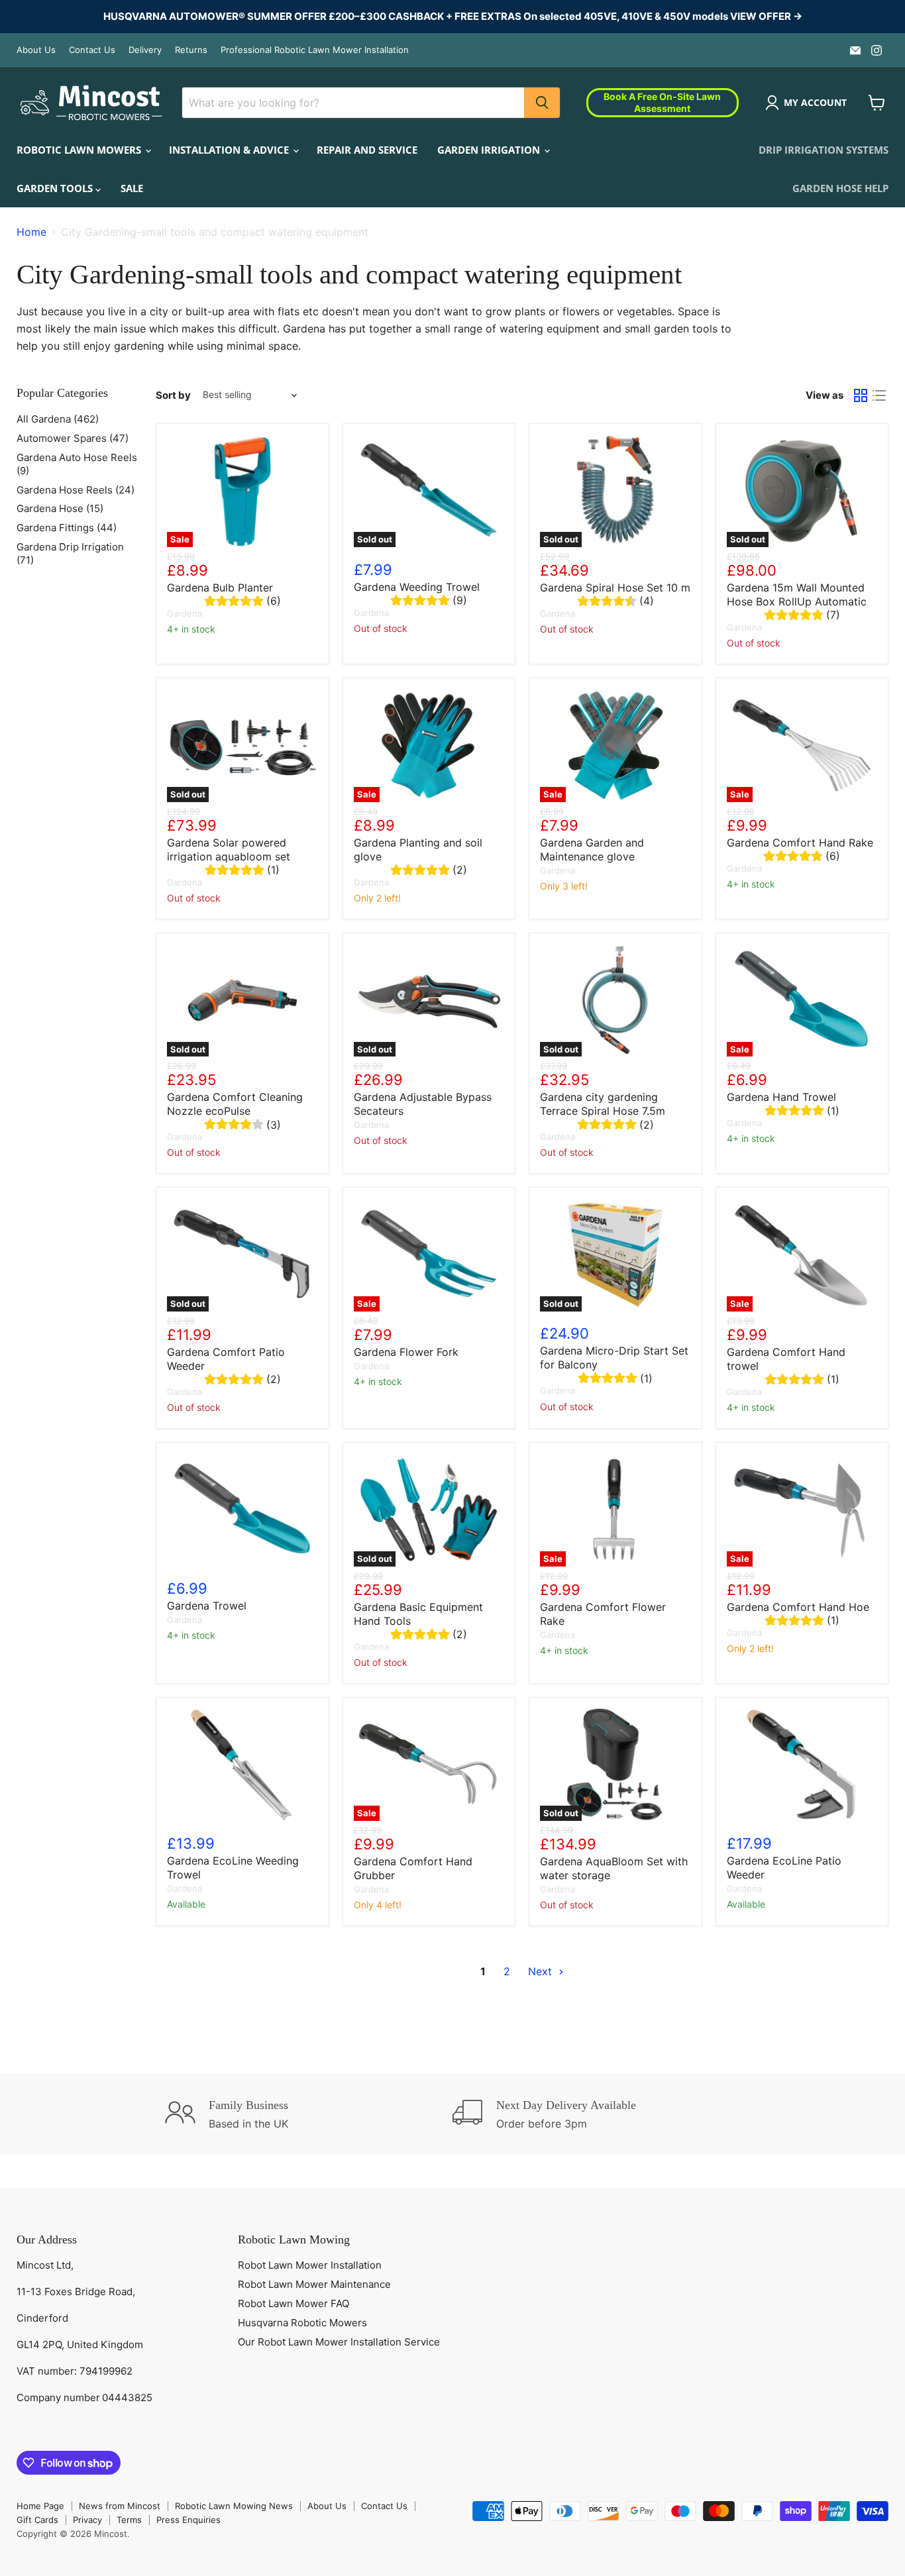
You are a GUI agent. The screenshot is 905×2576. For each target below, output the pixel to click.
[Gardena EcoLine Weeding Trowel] (242, 1765)
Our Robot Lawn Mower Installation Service (339, 2342)
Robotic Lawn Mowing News (234, 2506)
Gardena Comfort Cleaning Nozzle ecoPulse (235, 1104)
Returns (191, 50)
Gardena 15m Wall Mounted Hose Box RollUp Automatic (797, 594)
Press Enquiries (188, 2520)
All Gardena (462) (58, 419)
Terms (129, 2520)
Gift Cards (37, 2520)
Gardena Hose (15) (60, 508)
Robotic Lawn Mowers (80, 150)
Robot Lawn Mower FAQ (293, 2303)
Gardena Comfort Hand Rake (800, 843)
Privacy (87, 2520)
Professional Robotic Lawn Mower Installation (315, 50)
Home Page (40, 2506)
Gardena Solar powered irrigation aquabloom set (229, 850)
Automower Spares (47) (73, 438)
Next (542, 1971)
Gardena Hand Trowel (781, 1097)
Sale (132, 188)
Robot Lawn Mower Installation (310, 2265)
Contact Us (92, 50)
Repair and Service (367, 150)
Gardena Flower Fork (406, 1352)
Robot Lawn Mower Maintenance (314, 2284)
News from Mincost (120, 2506)
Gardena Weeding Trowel (417, 587)
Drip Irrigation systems (824, 150)
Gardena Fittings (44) (67, 528)
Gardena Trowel (207, 1606)
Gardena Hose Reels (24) (76, 490)
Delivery (145, 50)
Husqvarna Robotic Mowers (302, 2323)
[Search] (542, 103)
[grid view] (861, 395)
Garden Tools (56, 188)
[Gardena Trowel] (242, 1510)
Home (31, 232)
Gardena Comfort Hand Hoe (798, 1607)
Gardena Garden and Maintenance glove (592, 850)
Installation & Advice (230, 150)
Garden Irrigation (490, 150)
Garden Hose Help (840, 188)
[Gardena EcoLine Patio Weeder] (802, 1765)
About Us (36, 50)
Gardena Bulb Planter (220, 588)
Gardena (185, 613)
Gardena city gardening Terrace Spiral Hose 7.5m (603, 1104)
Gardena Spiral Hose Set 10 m (615, 588)
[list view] (879, 395)
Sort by (173, 395)
